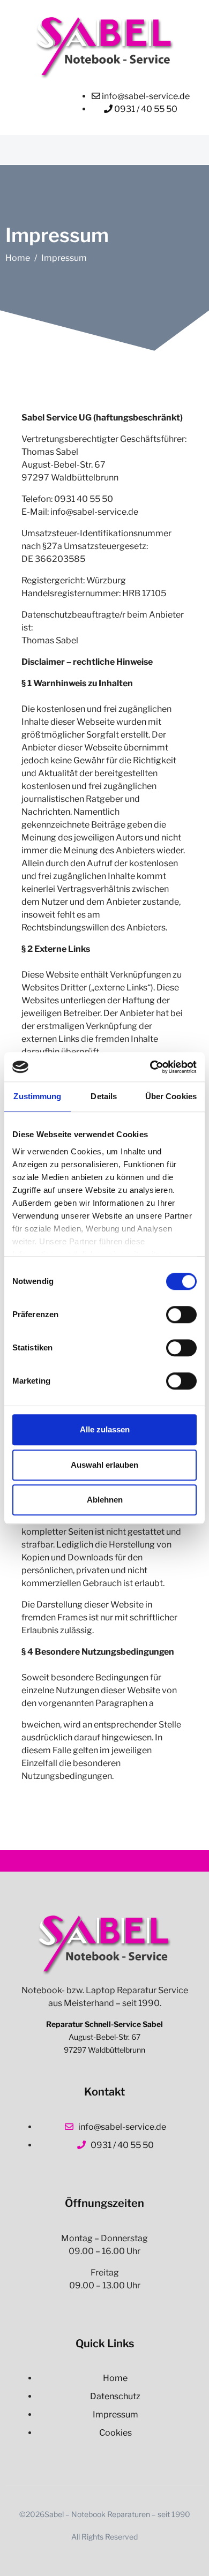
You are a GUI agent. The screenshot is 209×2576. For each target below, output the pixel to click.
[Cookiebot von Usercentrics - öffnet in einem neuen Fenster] (150, 1067)
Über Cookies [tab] (171, 1096)
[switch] (181, 1315)
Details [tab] (104, 1096)
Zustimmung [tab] (37, 1096)
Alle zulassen (105, 1429)
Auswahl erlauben (104, 1465)
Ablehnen (105, 1500)
